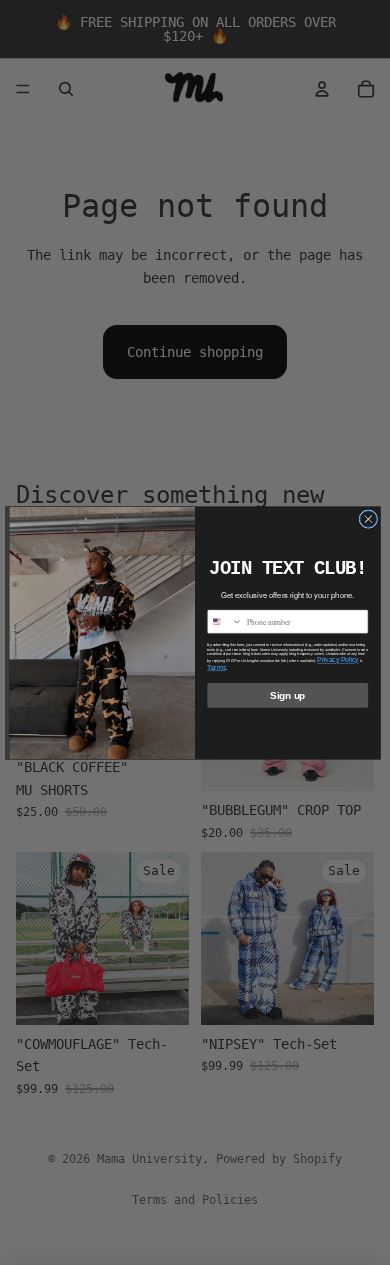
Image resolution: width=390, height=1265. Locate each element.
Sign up (287, 695)
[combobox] (225, 621)
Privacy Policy (337, 659)
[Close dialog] (368, 518)
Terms (216, 667)
